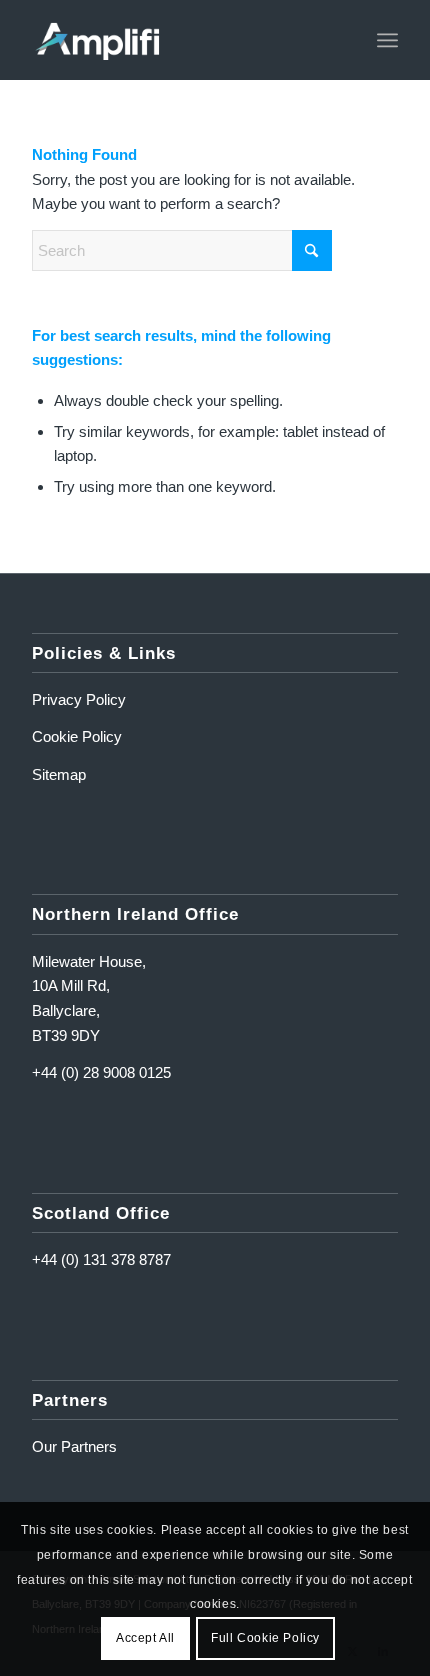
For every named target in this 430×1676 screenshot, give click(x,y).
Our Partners (74, 1446)
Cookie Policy (77, 736)
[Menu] (387, 40)
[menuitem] (387, 40)
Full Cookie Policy (265, 1638)
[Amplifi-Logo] (178, 40)
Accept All (145, 1638)
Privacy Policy (79, 699)
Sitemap (59, 774)
